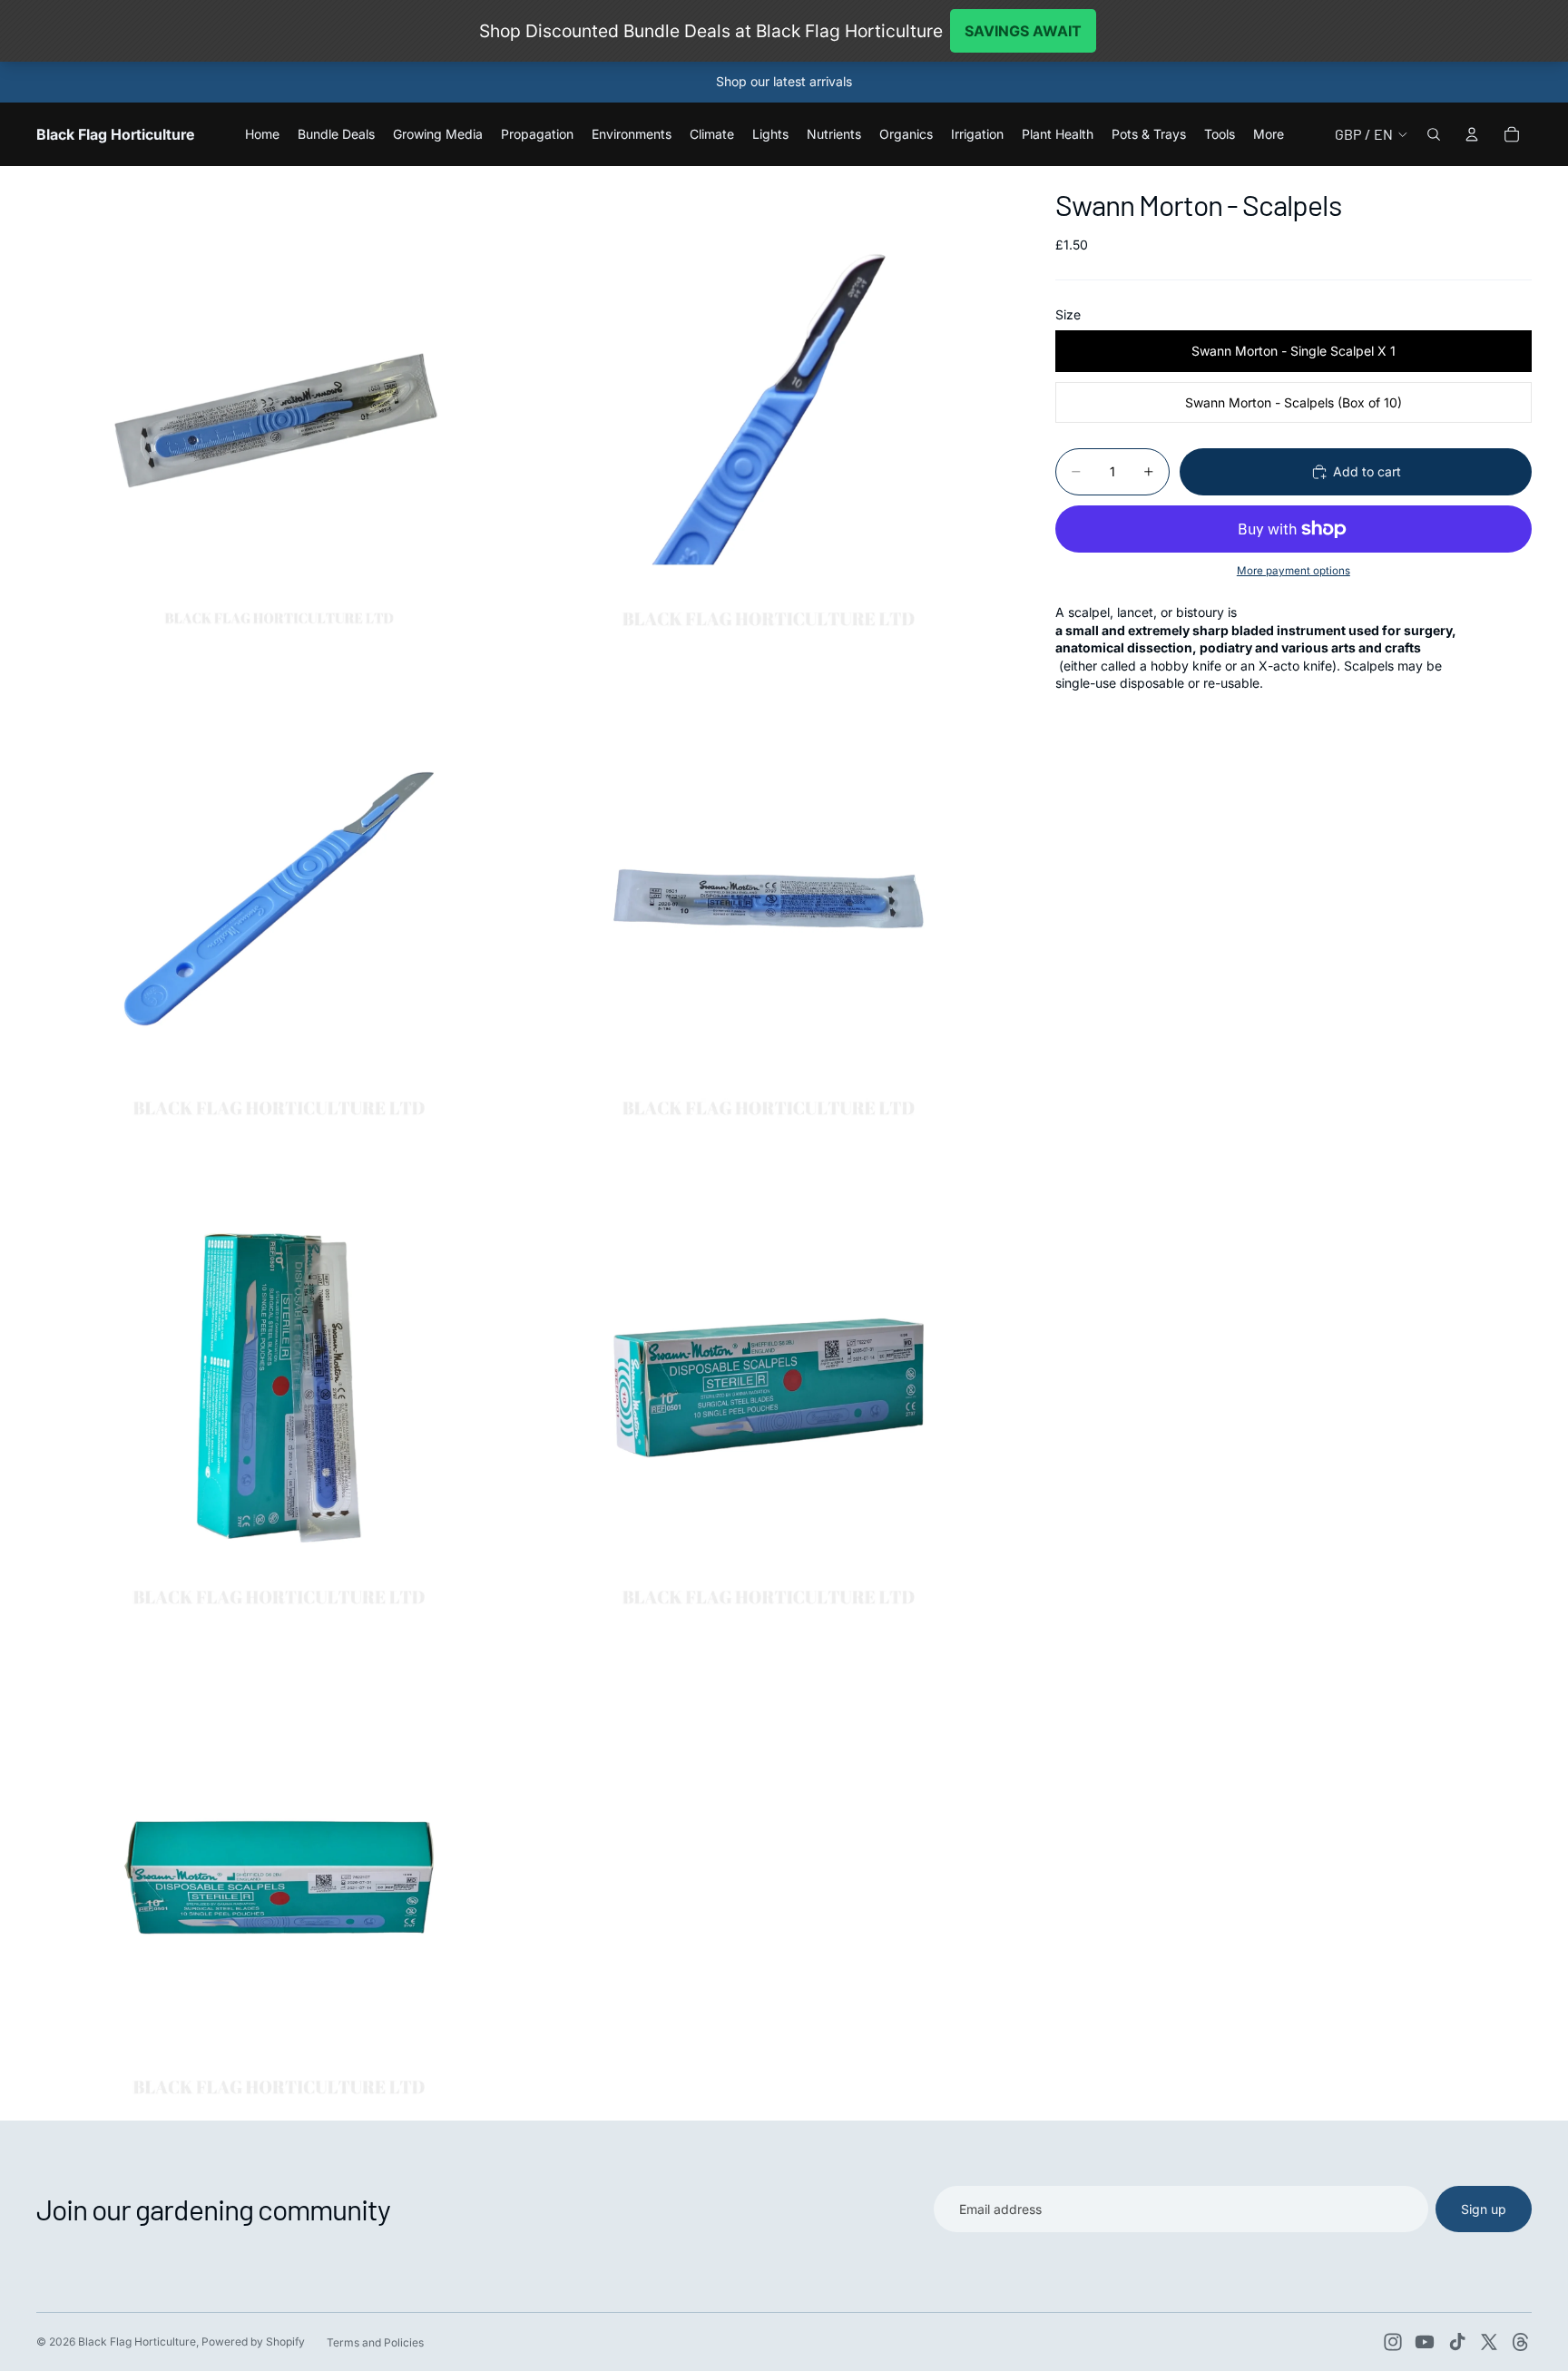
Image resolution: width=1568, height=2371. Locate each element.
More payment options (1294, 571)
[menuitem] (1269, 134)
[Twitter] (1489, 2342)
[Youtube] (1425, 2342)
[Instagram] (1393, 2342)
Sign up (1484, 2209)
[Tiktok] (1457, 2342)
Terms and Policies (375, 2342)
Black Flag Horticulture (137, 2342)
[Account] (1472, 134)
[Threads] (1521, 2342)
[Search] (1434, 134)
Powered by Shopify (253, 2342)
